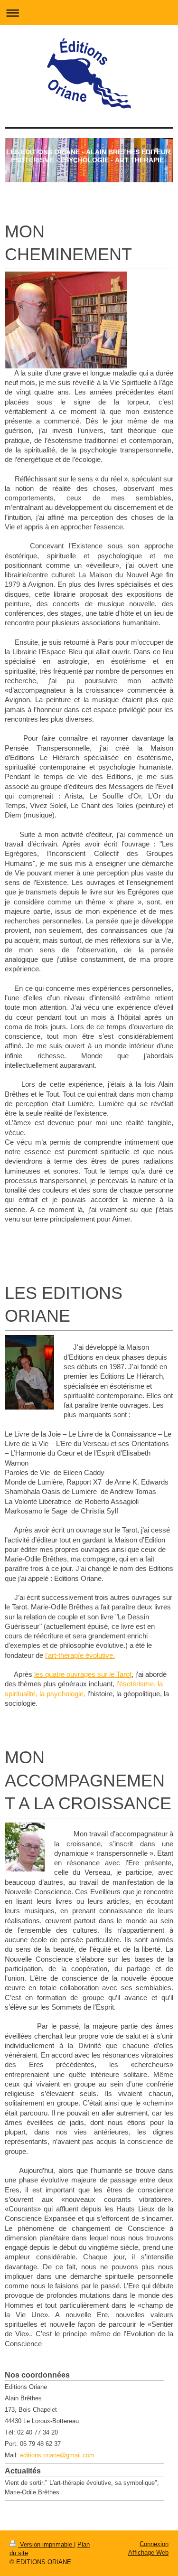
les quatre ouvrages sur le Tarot (83, 1674)
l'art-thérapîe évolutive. (80, 1655)
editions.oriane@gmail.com (57, 2455)
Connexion (154, 2544)
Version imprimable (46, 2544)
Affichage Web (148, 2552)
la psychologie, (62, 1694)
